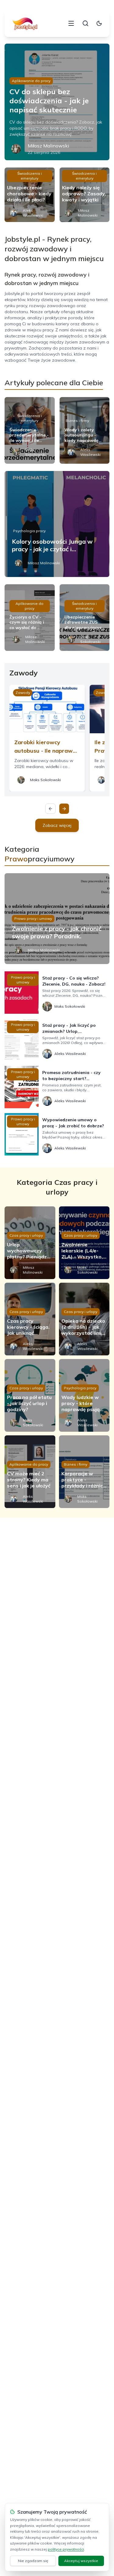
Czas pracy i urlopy (26, 1235)
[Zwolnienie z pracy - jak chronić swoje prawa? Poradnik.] (57, 919)
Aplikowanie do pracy (31, 81)
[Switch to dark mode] (99, 23)
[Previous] (50, 809)
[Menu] (71, 23)
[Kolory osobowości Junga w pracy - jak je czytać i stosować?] (57, 524)
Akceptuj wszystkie (81, 2561)
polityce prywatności (66, 2549)
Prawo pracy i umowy (33, 918)
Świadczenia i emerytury (30, 176)
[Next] (64, 809)
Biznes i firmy (77, 421)
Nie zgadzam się (33, 2561)
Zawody (23, 693)
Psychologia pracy (29, 531)
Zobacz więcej (57, 825)
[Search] (85, 23)
